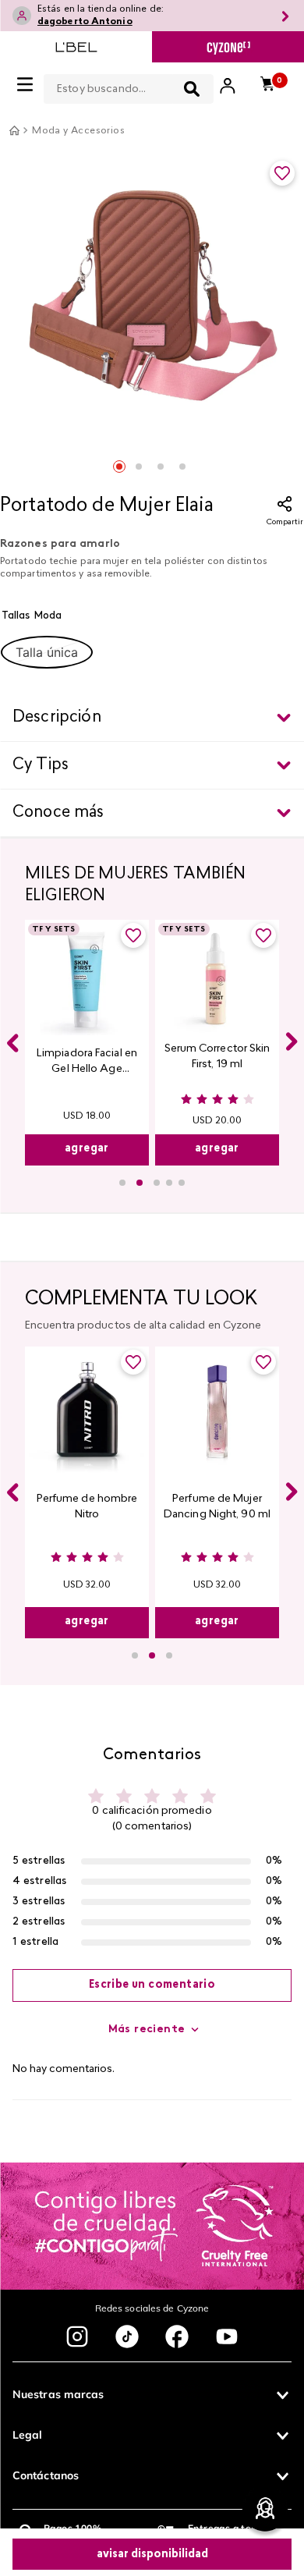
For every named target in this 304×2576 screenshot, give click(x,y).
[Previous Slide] (12, 1043)
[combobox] (129, 86)
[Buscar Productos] (192, 89)
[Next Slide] (292, 1041)
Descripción (57, 718)
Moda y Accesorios (78, 131)
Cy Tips (41, 765)
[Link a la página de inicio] (14, 130)
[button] (47, 652)
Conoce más (58, 813)
